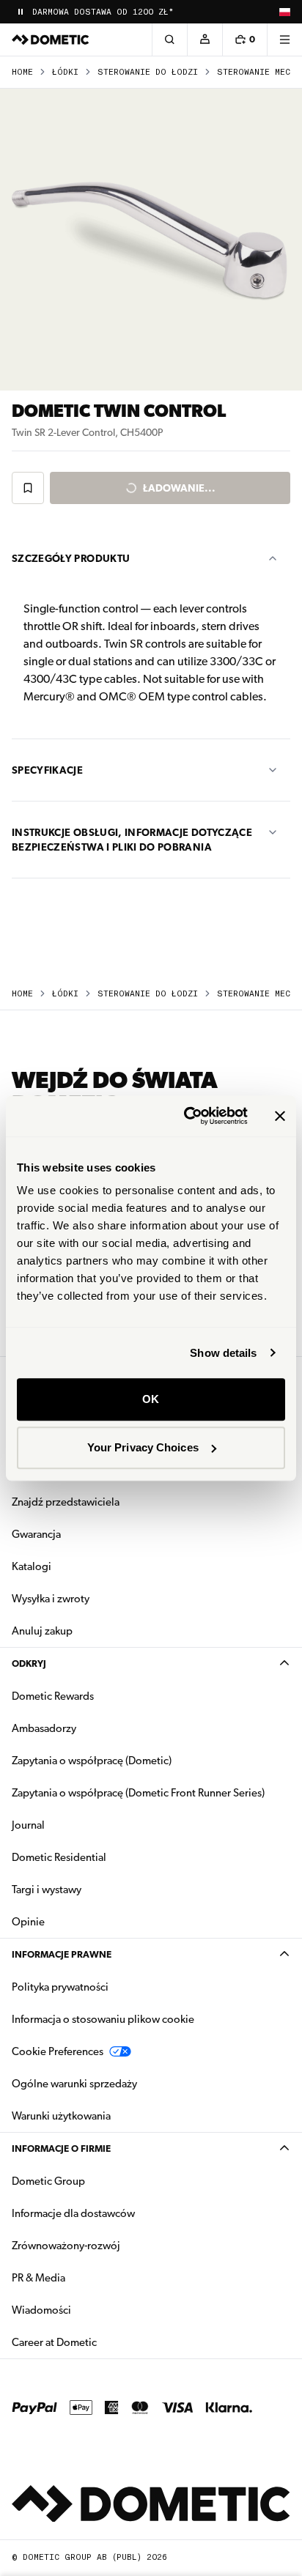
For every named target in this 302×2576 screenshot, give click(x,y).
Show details (223, 1353)
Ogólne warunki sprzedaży (74, 2084)
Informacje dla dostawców (73, 2213)
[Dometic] (51, 40)
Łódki (65, 72)
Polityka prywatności (60, 1987)
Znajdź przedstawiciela (66, 1502)
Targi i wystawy (47, 1890)
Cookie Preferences (58, 2051)
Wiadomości (88, 2310)
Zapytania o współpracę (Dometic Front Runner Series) (138, 1793)
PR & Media (85, 2277)
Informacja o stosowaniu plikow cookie (103, 2019)
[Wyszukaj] (169, 40)
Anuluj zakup (42, 1631)
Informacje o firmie (61, 2148)
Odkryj (29, 1663)
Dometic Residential (105, 1857)
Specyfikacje (47, 770)
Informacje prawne (62, 1954)
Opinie (28, 1922)
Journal (28, 1825)
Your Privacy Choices (143, 1447)
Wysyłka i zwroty (51, 1599)
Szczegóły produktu (71, 558)
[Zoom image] (151, 240)
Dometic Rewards (53, 1696)
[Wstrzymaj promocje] (21, 12)
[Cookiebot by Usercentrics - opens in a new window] (187, 1116)
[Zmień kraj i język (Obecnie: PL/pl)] (284, 12)
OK (151, 1399)
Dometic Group (95, 2181)
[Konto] (205, 40)
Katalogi (78, 1566)
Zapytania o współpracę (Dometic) (92, 1761)
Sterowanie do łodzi (148, 72)
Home (22, 72)
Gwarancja (36, 1534)
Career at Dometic (100, 2342)
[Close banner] (280, 1116)
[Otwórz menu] (284, 40)
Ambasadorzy (44, 1728)
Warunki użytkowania (61, 2116)
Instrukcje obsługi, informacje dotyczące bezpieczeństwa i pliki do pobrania (132, 840)
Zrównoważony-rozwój (66, 2246)
